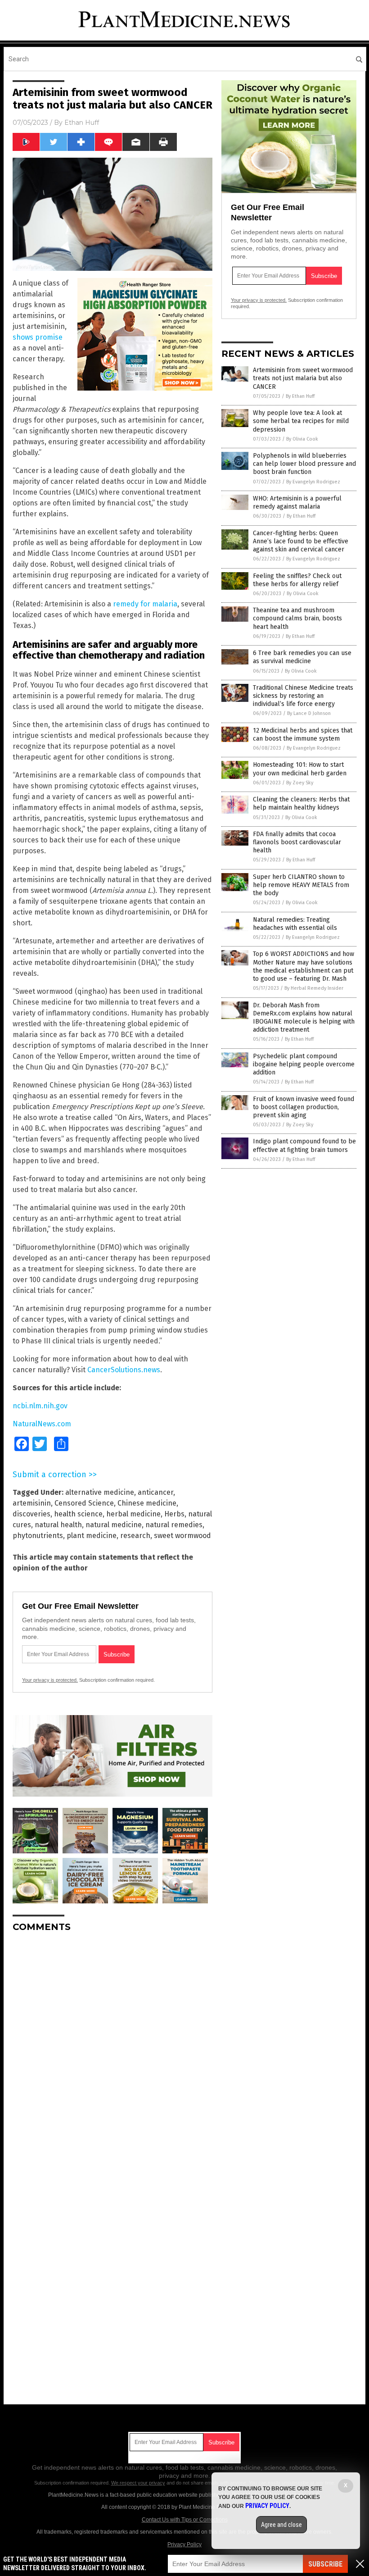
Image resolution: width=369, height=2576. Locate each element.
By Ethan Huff (300, 396)
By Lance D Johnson (309, 713)
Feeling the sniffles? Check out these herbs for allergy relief (297, 580)
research (135, 1536)
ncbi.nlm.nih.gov (40, 1406)
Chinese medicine (147, 1503)
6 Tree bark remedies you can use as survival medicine (302, 657)
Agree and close (281, 2525)
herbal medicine (133, 1514)
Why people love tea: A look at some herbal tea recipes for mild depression (301, 421)
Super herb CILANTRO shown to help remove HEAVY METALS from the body (301, 885)
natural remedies (174, 1525)
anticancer (155, 1492)
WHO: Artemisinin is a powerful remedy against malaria (297, 503)
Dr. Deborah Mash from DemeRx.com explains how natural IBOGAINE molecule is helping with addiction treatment (304, 1018)
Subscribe (325, 2564)
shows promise (38, 337)
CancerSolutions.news (124, 1370)
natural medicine (114, 1525)
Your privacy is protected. (50, 1680)
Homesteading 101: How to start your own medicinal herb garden (300, 769)
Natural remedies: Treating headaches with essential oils (295, 924)
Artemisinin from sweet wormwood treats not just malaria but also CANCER (303, 378)
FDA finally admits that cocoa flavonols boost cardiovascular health (297, 842)
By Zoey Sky (300, 783)
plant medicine (92, 1536)
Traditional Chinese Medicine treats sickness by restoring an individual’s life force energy (303, 696)
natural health (58, 1525)
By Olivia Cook (302, 439)
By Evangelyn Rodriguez (313, 482)
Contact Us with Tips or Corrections (185, 2520)
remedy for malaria (145, 604)
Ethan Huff (82, 123)
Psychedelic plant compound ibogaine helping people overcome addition (304, 1064)
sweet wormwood (182, 1536)
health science (78, 1514)
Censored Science (84, 1503)
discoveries (31, 1514)
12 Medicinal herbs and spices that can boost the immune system (303, 735)
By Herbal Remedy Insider (314, 988)
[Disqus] (112, 2052)
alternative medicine (100, 1492)
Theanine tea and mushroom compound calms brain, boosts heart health (297, 618)
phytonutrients (38, 1536)
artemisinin (32, 1503)
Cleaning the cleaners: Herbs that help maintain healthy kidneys (301, 803)
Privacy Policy (184, 2544)
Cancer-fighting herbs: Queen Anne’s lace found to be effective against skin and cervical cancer (301, 541)
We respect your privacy (138, 2483)
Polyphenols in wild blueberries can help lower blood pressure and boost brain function (304, 464)
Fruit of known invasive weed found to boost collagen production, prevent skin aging (304, 1107)
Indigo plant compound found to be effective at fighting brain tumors (304, 1145)
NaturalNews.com (42, 1424)
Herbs (174, 1514)
